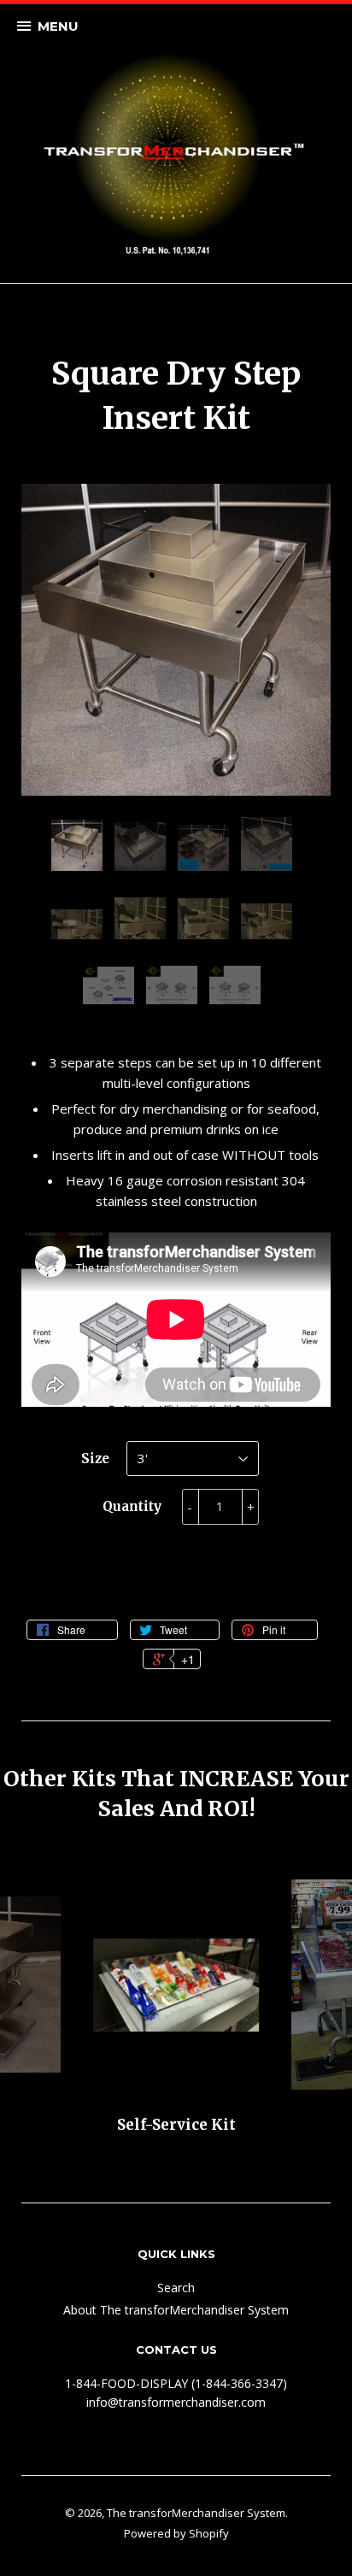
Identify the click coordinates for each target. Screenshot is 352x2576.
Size (95, 1459)
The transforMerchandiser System (196, 2513)
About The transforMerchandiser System (176, 2310)
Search (176, 2288)
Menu (58, 26)
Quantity (132, 1506)
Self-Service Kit (176, 2125)
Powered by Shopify (176, 2533)
